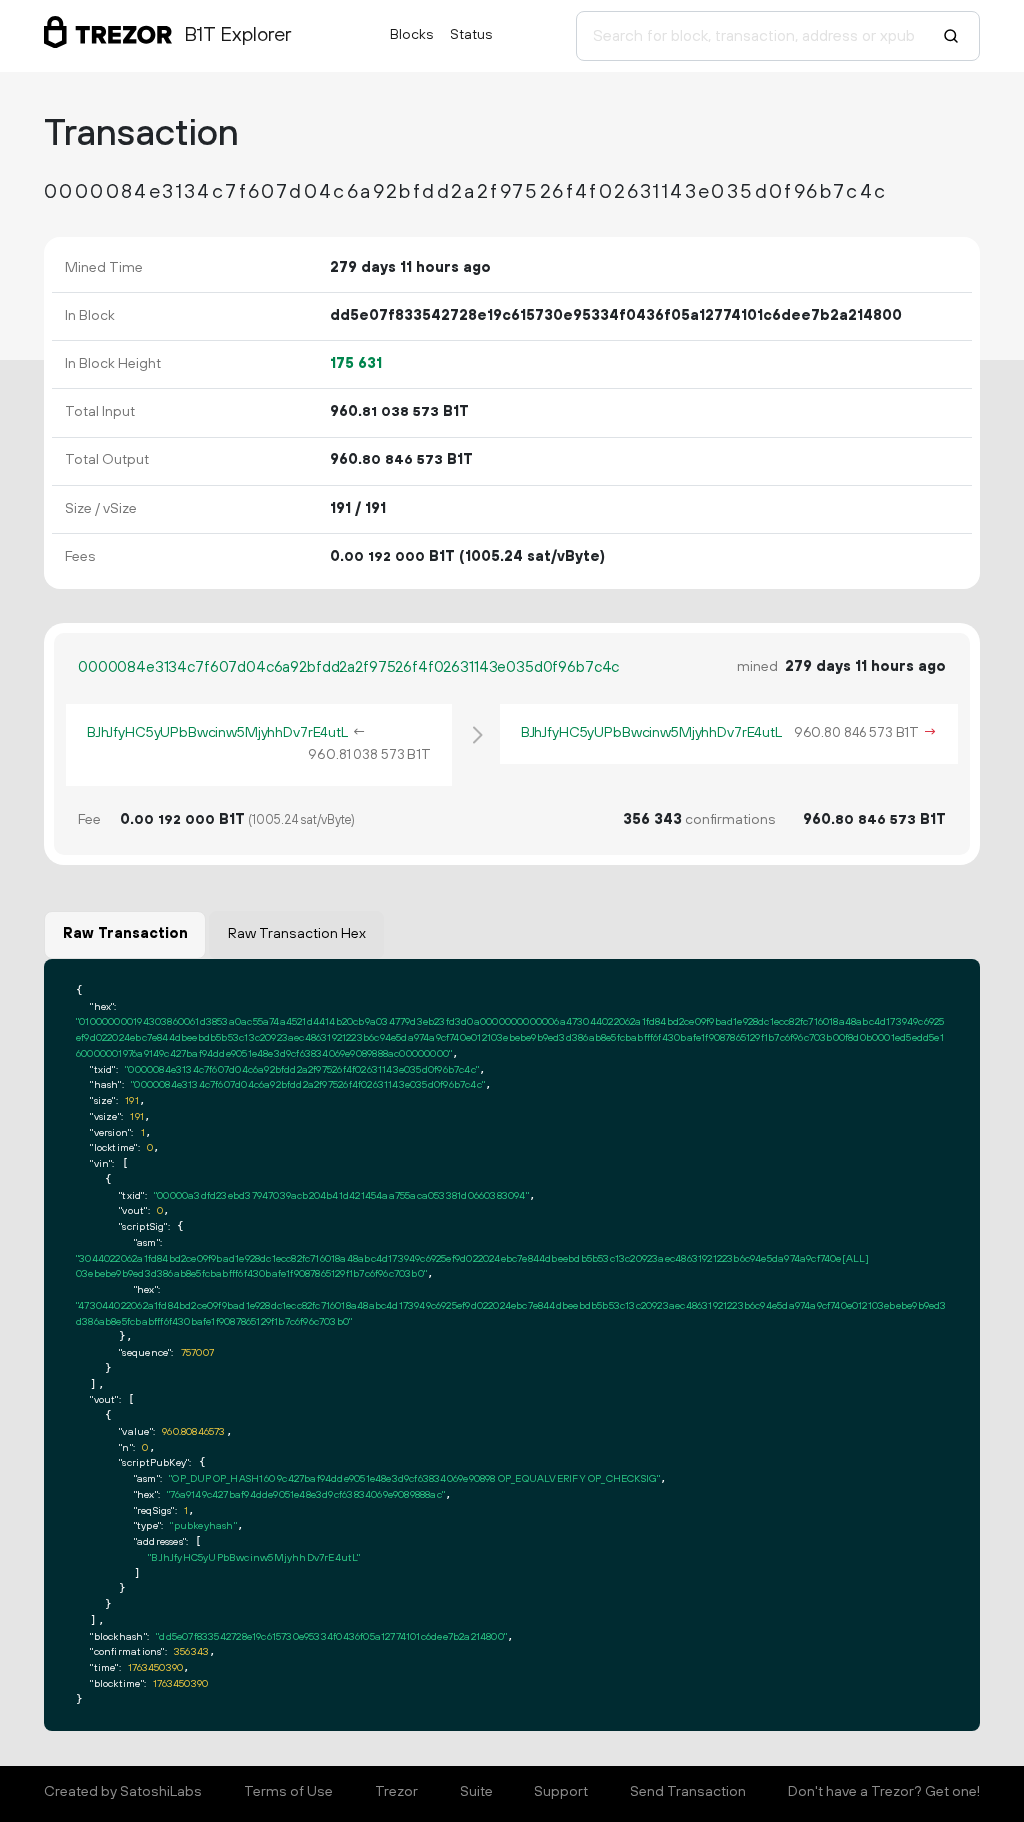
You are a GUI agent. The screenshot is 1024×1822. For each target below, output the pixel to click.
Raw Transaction (125, 934)
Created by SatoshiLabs (123, 1792)
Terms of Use (288, 1792)
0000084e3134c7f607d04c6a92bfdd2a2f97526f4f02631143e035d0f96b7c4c (348, 667)
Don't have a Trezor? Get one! (884, 1792)
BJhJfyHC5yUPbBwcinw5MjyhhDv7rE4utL (217, 733)
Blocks (412, 35)
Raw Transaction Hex (297, 934)
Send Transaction (688, 1792)
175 (356, 364)
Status (471, 35)
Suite (476, 1792)
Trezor (396, 1792)
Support (561, 1792)
